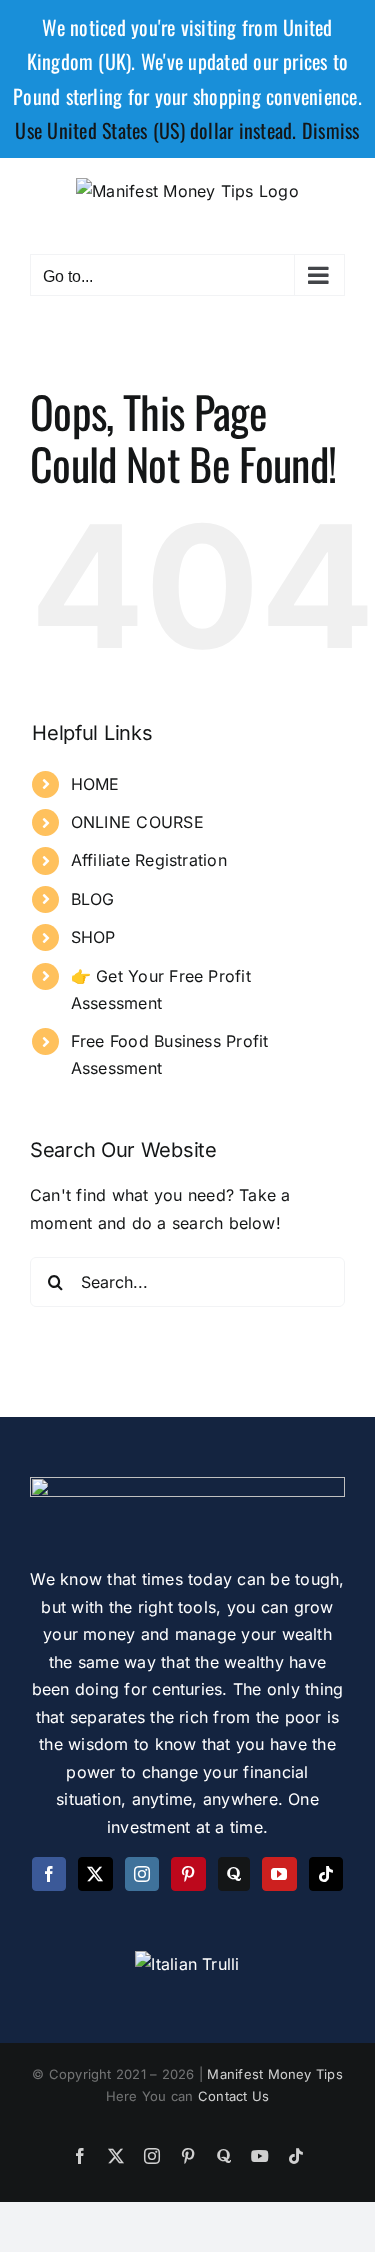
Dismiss (331, 130)
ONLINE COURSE (137, 822)
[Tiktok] (326, 1874)
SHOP (93, 937)
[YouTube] (279, 1874)
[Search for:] (187, 1281)
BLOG (93, 899)
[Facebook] (49, 1874)
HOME (95, 784)
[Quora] (234, 1874)
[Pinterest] (188, 1874)
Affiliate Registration (149, 860)
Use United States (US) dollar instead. (155, 130)
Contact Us (233, 2096)
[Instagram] (142, 1874)
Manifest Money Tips (275, 2074)
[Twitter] (95, 1874)
